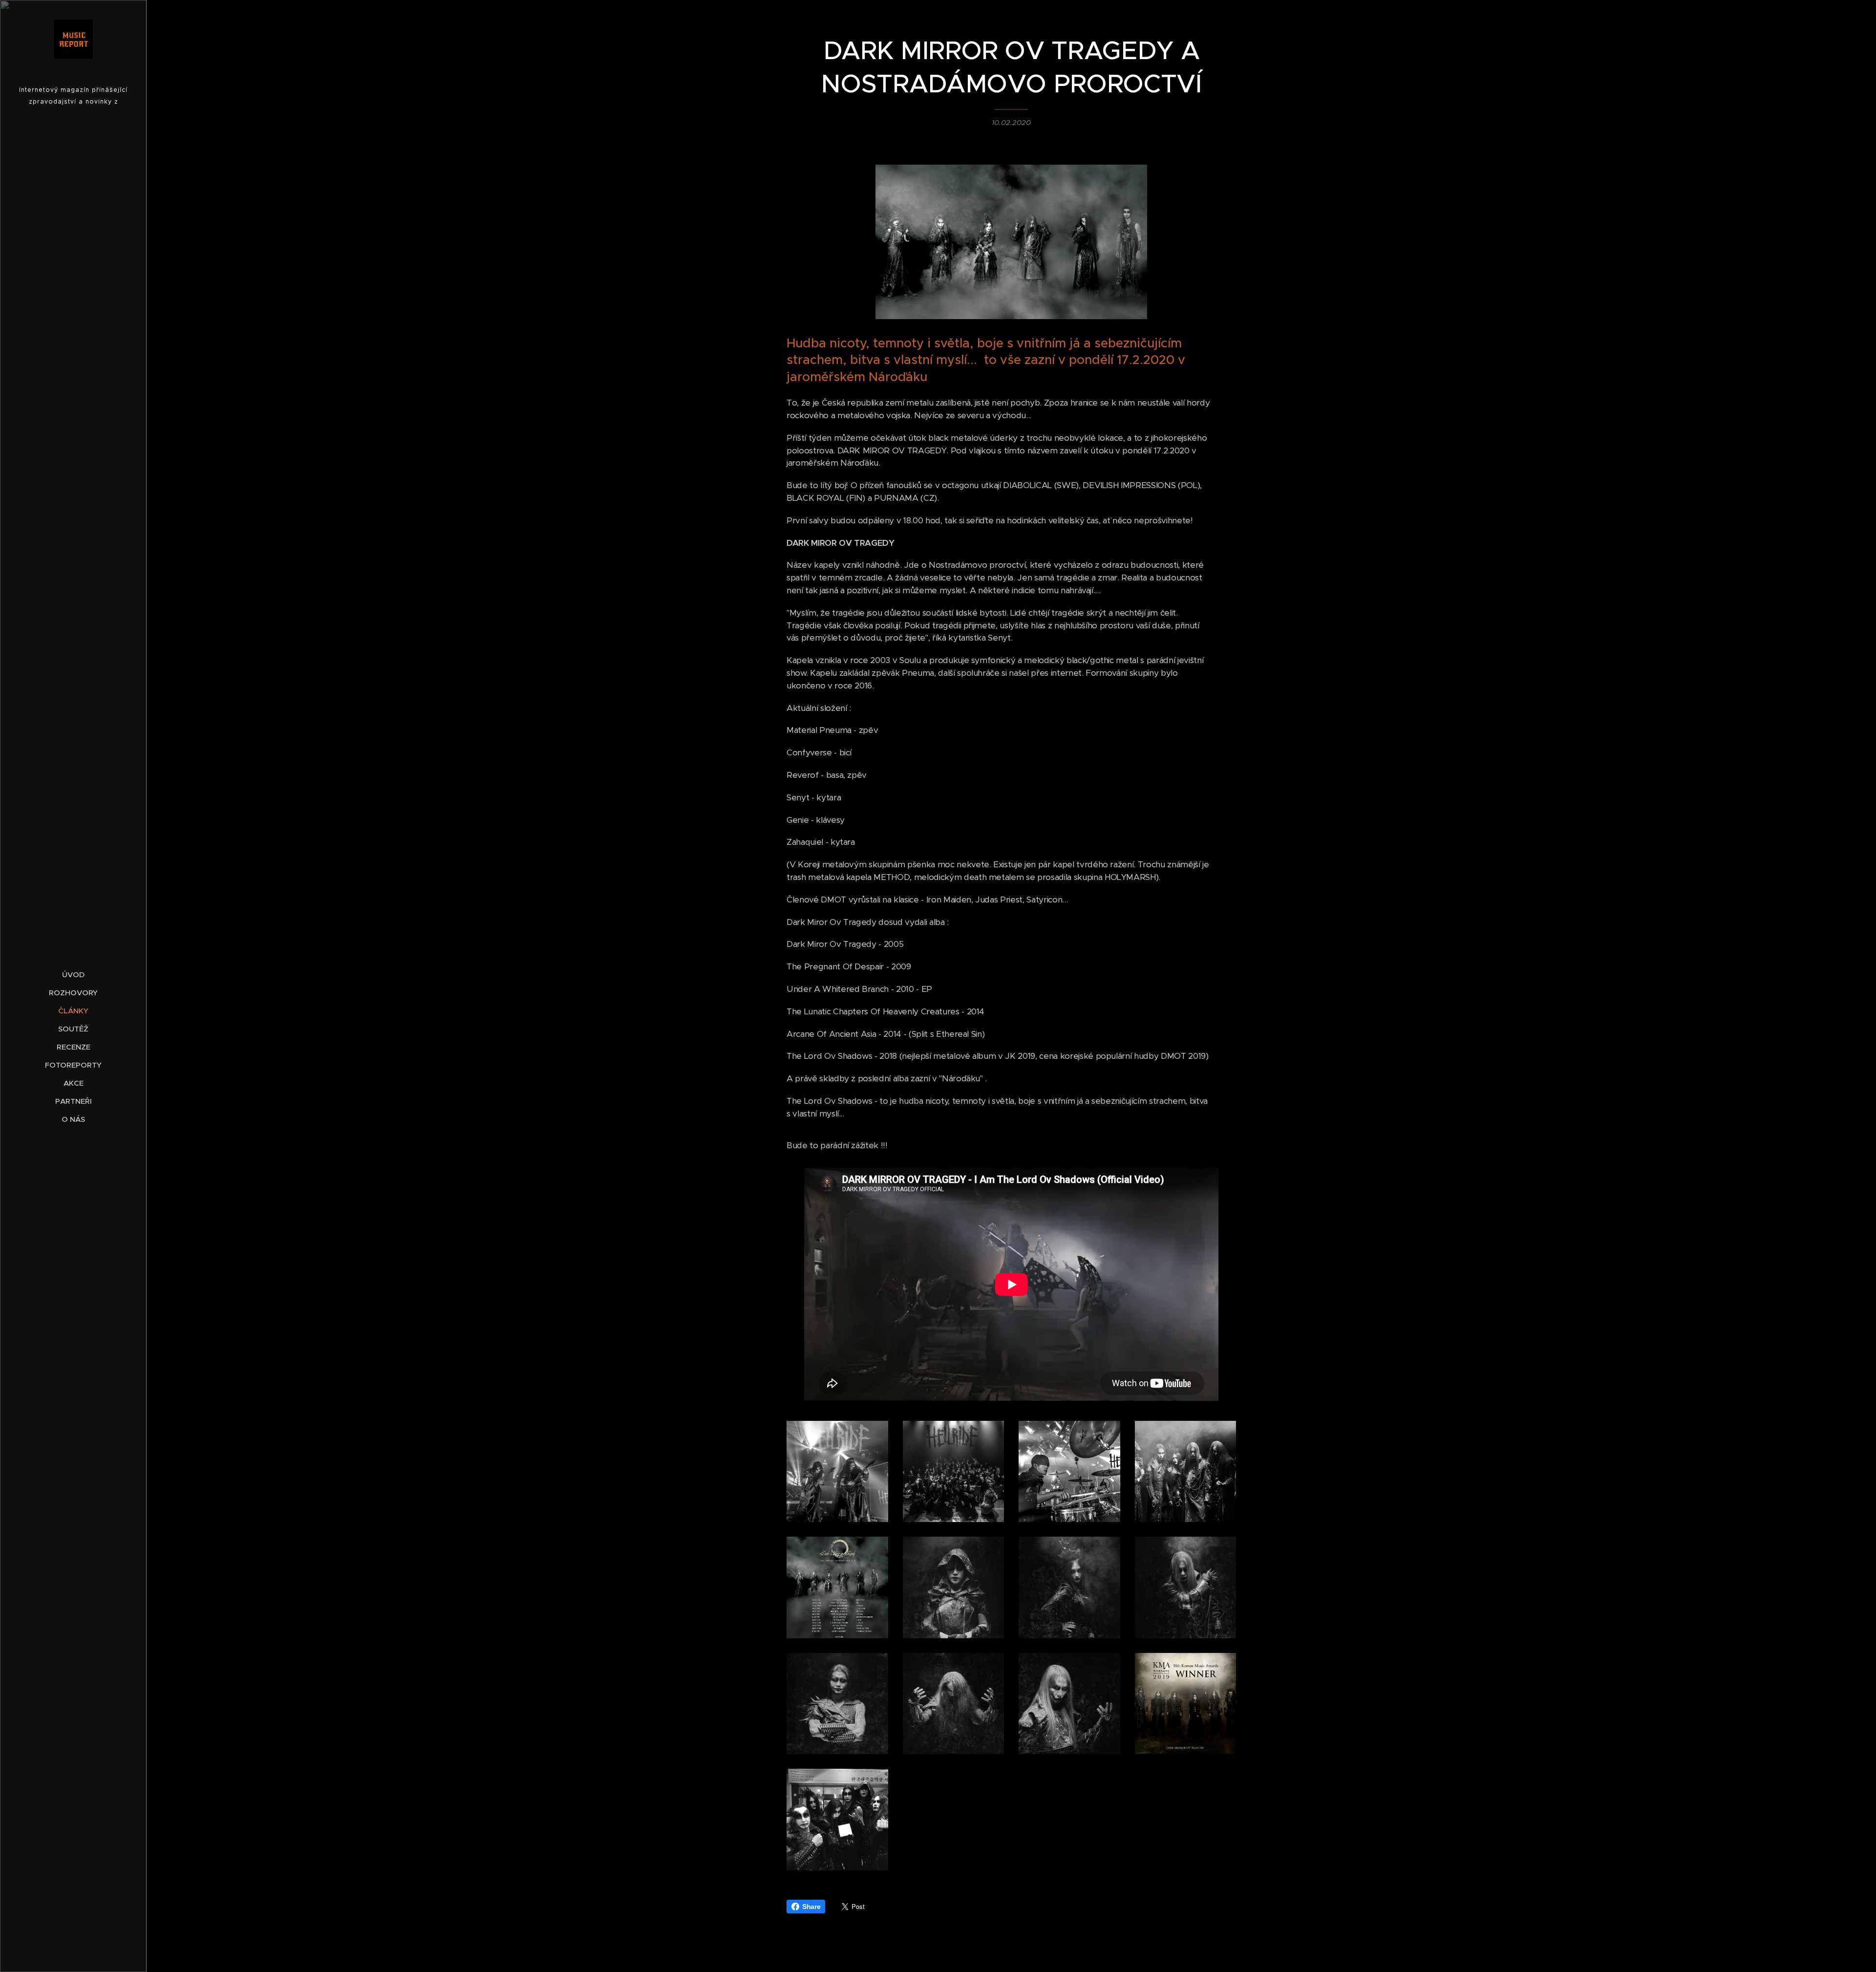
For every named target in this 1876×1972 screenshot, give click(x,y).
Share (811, 1907)
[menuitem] (73, 975)
